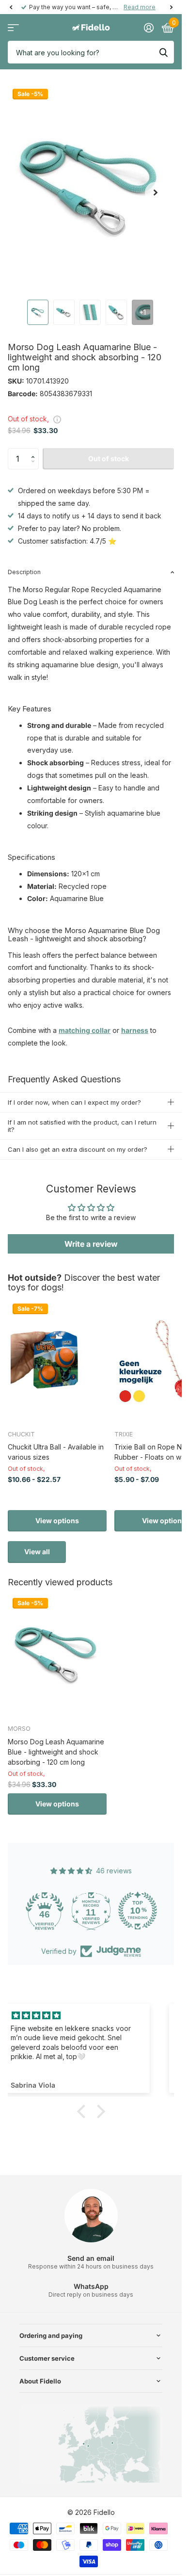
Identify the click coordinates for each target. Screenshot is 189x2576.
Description (24, 572)
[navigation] (11, 7)
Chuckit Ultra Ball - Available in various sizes (56, 1452)
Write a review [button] (91, 1244)
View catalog (13, 28)
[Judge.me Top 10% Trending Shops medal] (156, 1911)
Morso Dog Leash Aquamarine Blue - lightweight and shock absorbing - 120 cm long (56, 1752)
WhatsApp (91, 2286)
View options (57, 1521)
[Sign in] (149, 28)
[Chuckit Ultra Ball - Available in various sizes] (57, 1360)
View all (37, 1552)
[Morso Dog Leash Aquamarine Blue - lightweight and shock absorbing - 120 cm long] (57, 1655)
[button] (35, 451)
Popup (57, 419)
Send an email (91, 2258)
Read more (140, 7)
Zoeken (163, 52)
